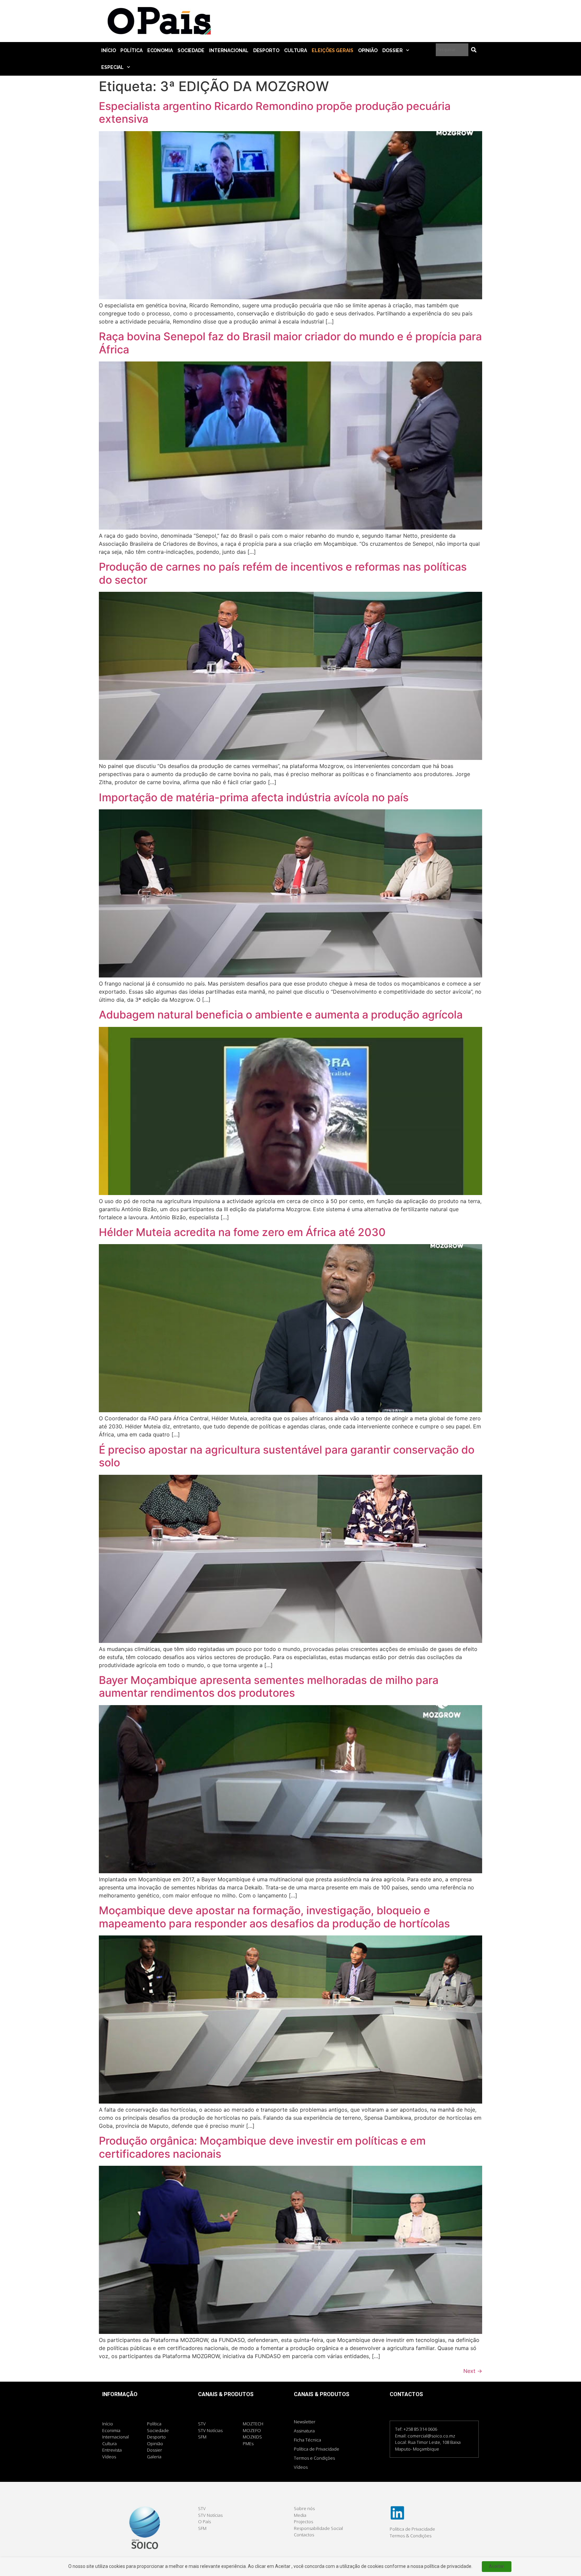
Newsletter (305, 2422)
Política (131, 50)
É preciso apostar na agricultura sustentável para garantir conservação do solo (287, 1456)
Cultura (296, 50)
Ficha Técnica (307, 2440)
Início (108, 50)
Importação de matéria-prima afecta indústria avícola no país (254, 797)
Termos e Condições (314, 2458)
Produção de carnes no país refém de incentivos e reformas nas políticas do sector (283, 573)
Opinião (368, 50)
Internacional (229, 50)
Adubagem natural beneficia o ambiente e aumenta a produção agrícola (281, 1015)
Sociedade (191, 50)
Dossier (393, 50)
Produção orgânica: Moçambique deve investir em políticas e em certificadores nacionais (262, 2147)
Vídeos (301, 2467)
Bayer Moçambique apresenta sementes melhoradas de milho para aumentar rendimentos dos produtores (269, 1686)
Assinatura (304, 2431)
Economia (160, 50)
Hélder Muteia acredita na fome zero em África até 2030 (242, 1232)
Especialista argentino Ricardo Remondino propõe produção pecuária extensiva (275, 112)
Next (473, 2371)
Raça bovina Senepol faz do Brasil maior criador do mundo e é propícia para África (290, 343)
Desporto (266, 50)
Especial (112, 67)
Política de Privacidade (317, 2449)
